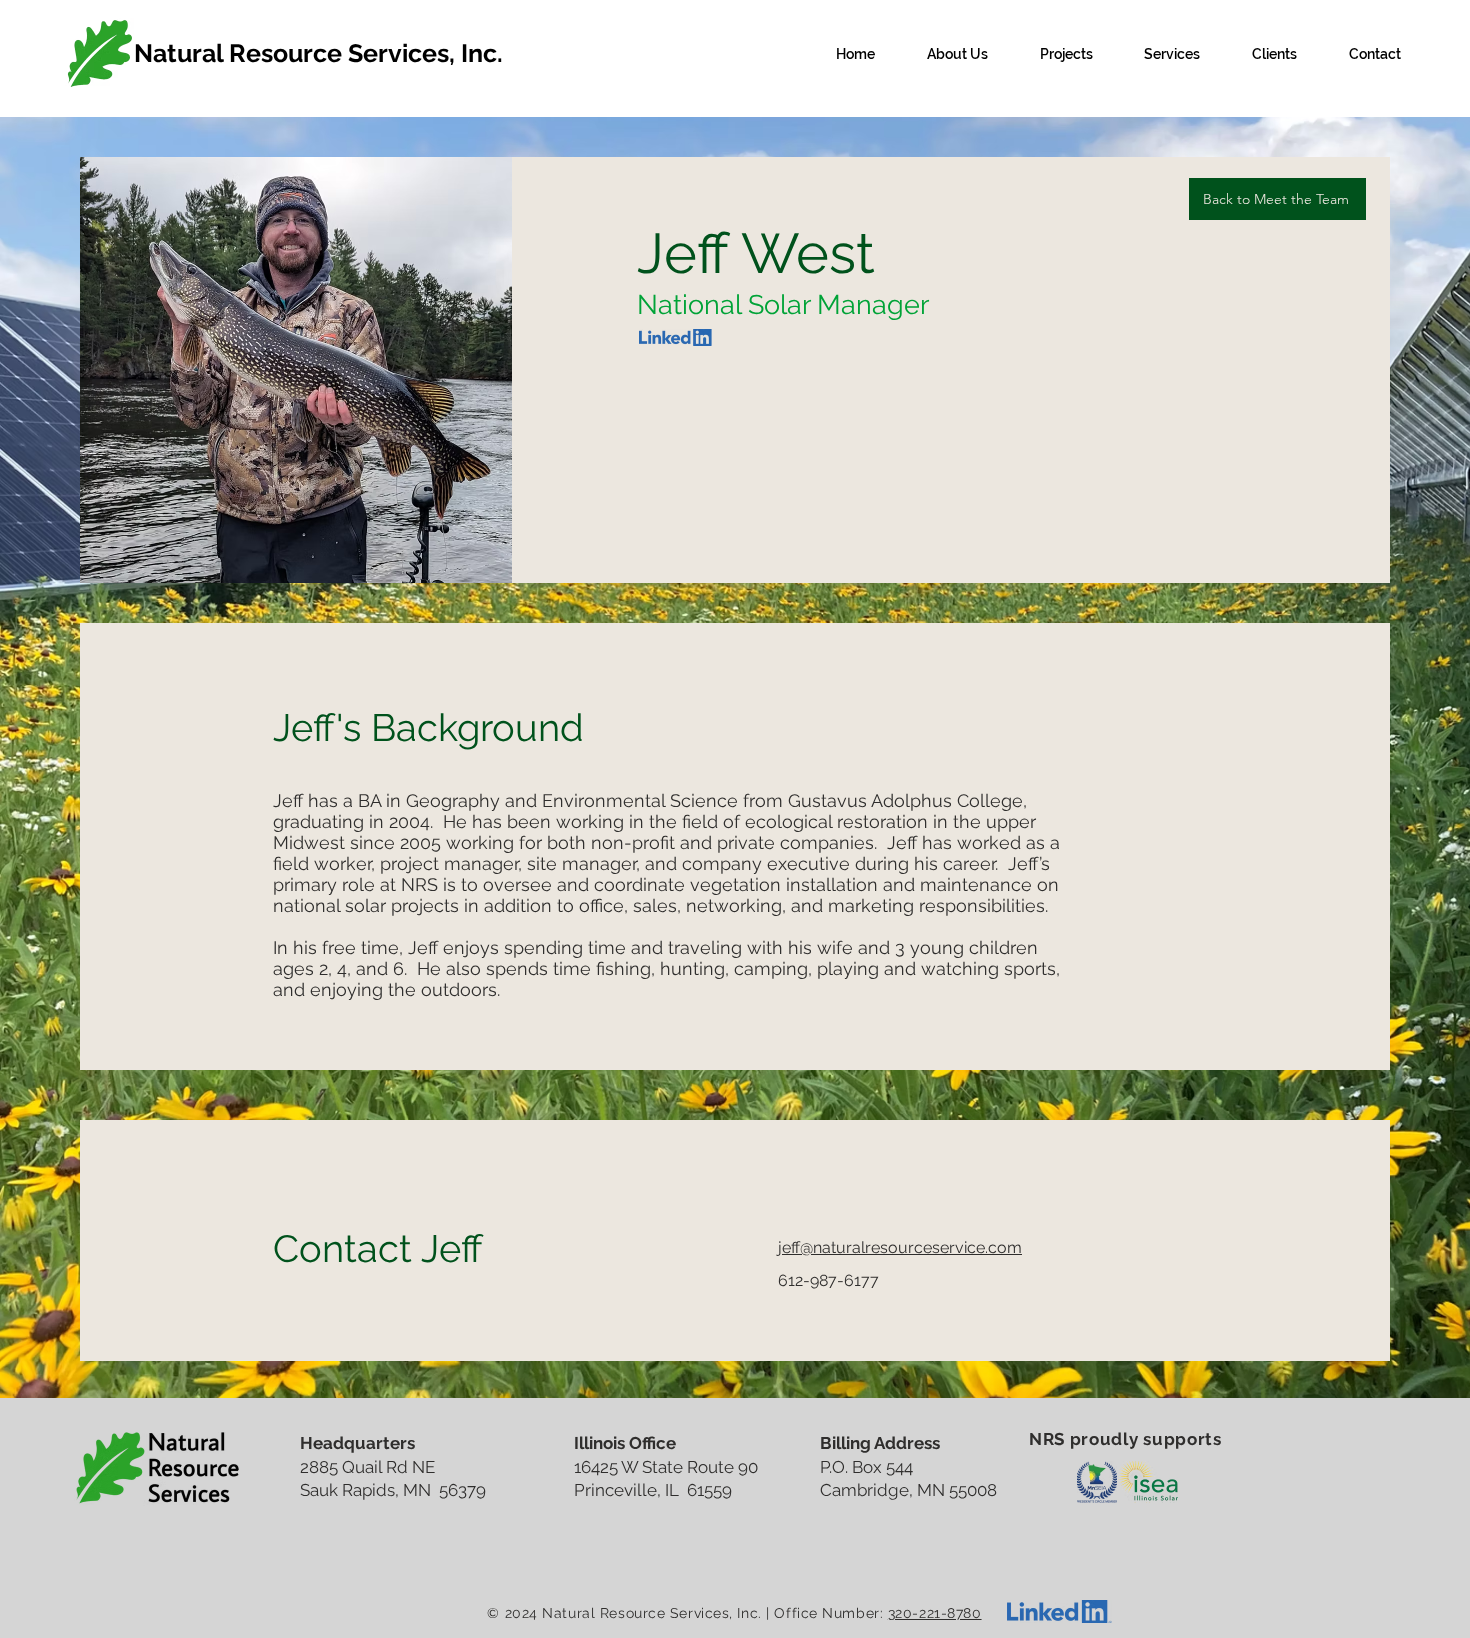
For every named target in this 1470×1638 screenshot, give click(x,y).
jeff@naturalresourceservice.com (900, 1247)
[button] (957, 54)
